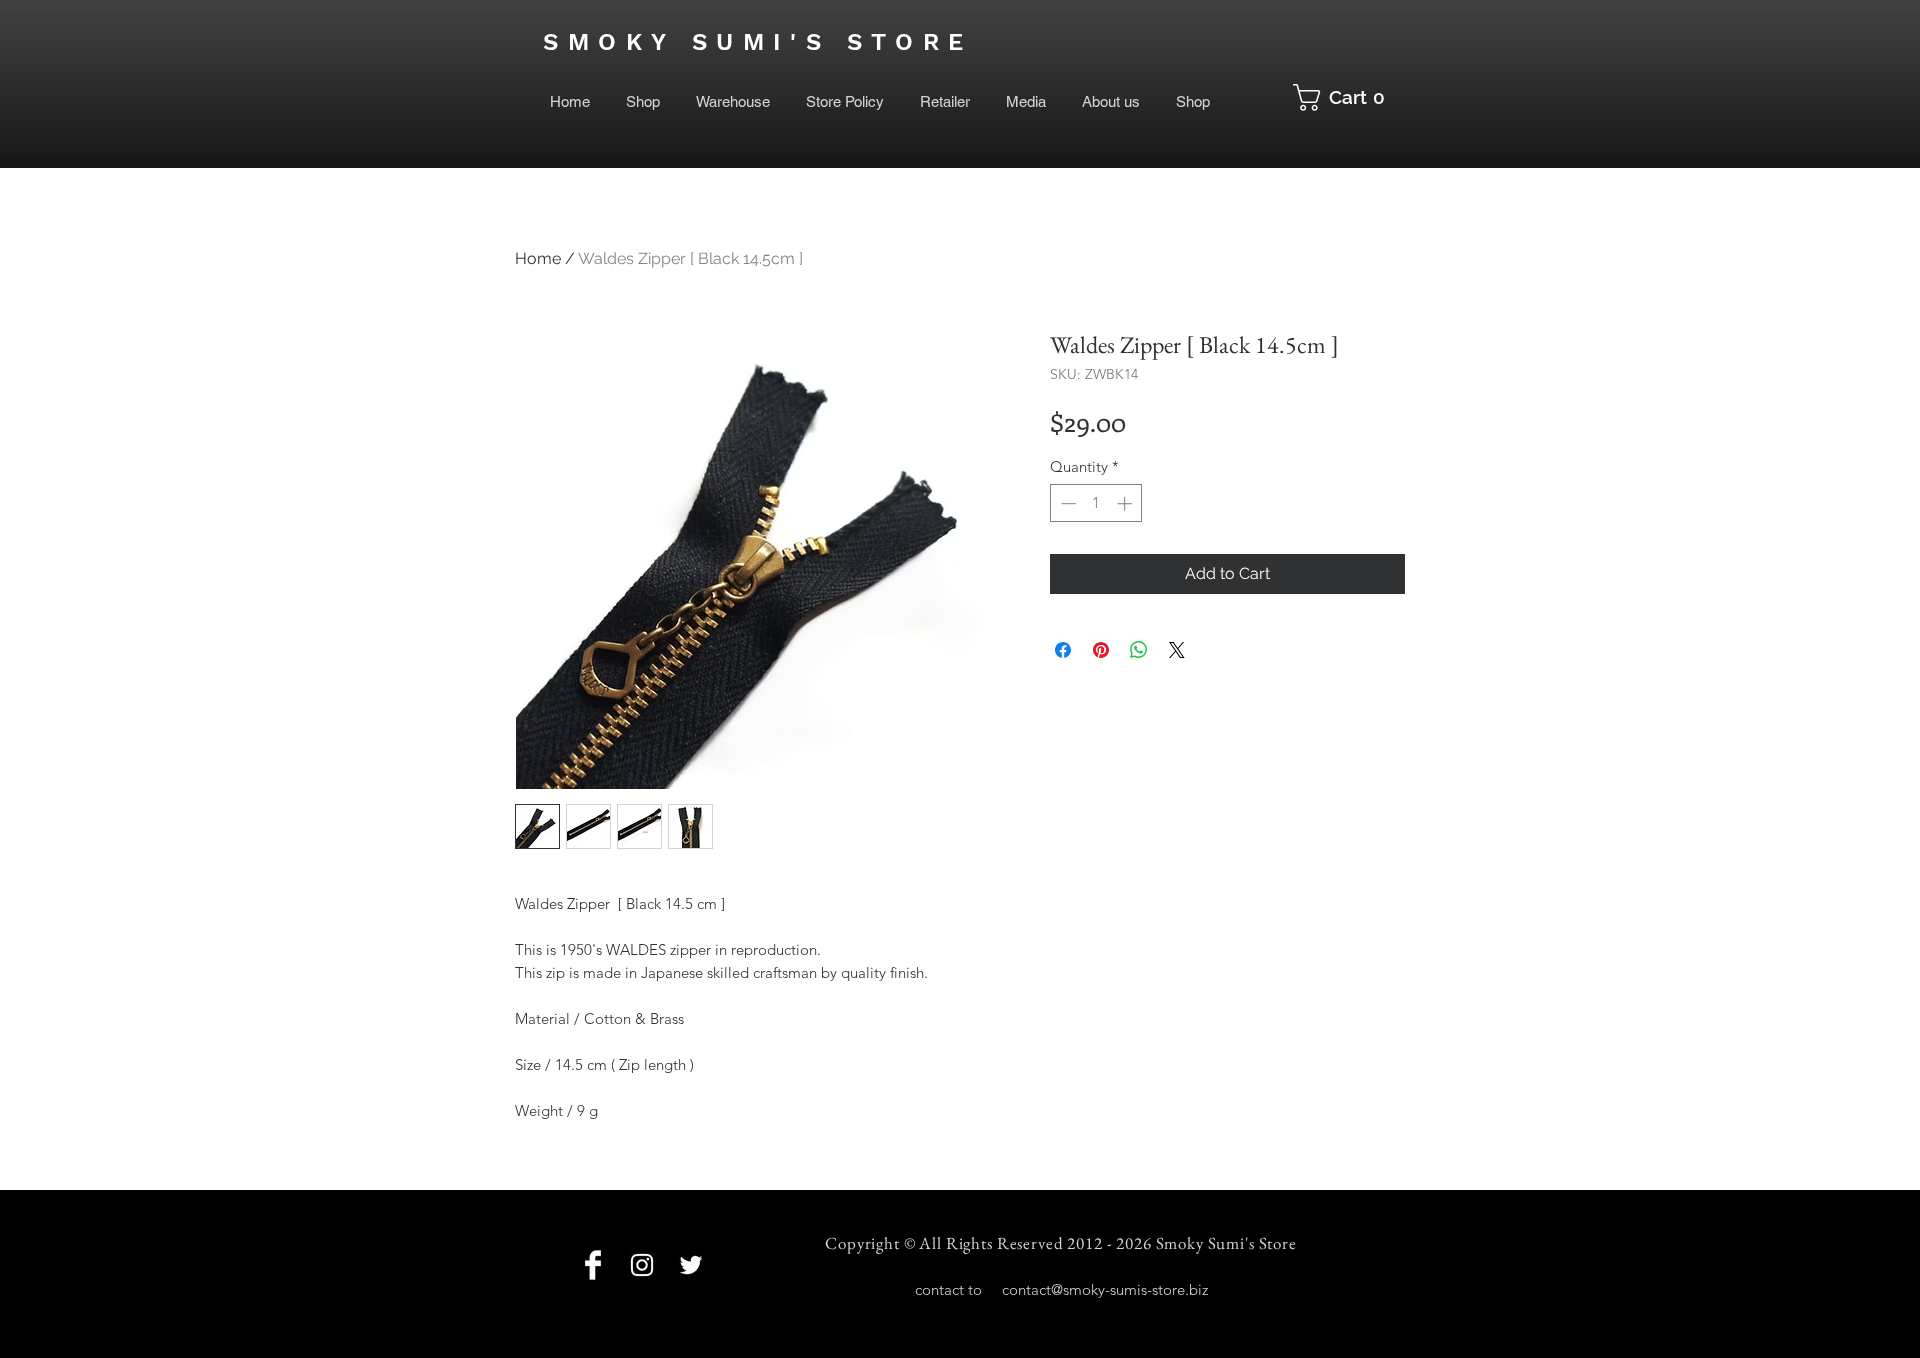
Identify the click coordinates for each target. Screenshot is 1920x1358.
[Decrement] (1066, 503)
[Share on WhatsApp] (1139, 650)
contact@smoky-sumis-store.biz (1105, 1289)
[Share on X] (1177, 650)
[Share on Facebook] (1063, 650)
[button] (1346, 97)
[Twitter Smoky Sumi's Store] (691, 1265)
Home (538, 258)
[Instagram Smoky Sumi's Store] (642, 1265)
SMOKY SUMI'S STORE (758, 42)
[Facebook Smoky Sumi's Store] (593, 1265)
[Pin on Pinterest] (1101, 650)
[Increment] (1126, 503)
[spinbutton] (1096, 503)
